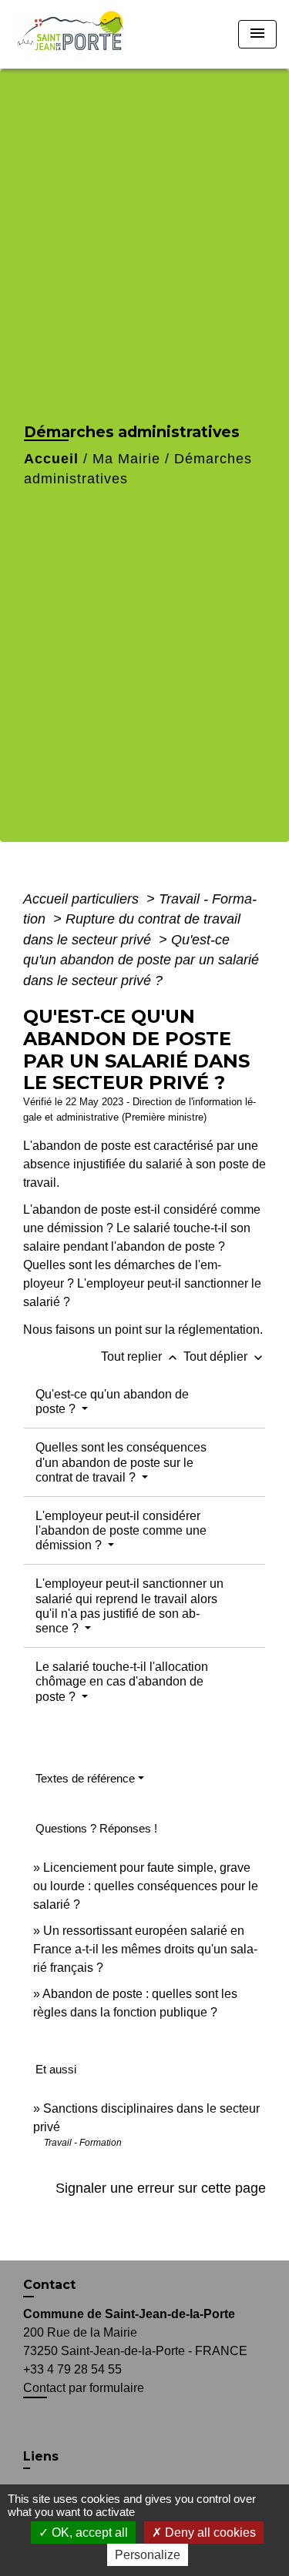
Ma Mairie (126, 459)
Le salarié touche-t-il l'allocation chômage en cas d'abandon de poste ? (122, 1681)
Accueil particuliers (83, 899)
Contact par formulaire (84, 2388)
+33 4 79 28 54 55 (72, 2369)
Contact (49, 2285)
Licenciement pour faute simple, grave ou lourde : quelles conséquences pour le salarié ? (146, 1886)
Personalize (148, 2555)
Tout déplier (225, 1356)
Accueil (51, 459)
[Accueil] (75, 34)
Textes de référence (85, 1778)
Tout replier (141, 1356)
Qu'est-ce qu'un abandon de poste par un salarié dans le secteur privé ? (141, 960)
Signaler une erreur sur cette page (161, 2188)
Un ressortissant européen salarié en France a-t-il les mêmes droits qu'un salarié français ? (145, 1949)
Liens (41, 2456)
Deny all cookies (209, 2533)
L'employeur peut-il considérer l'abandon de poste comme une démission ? (121, 1530)
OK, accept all (88, 2533)
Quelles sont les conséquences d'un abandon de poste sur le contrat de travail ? (121, 1462)
